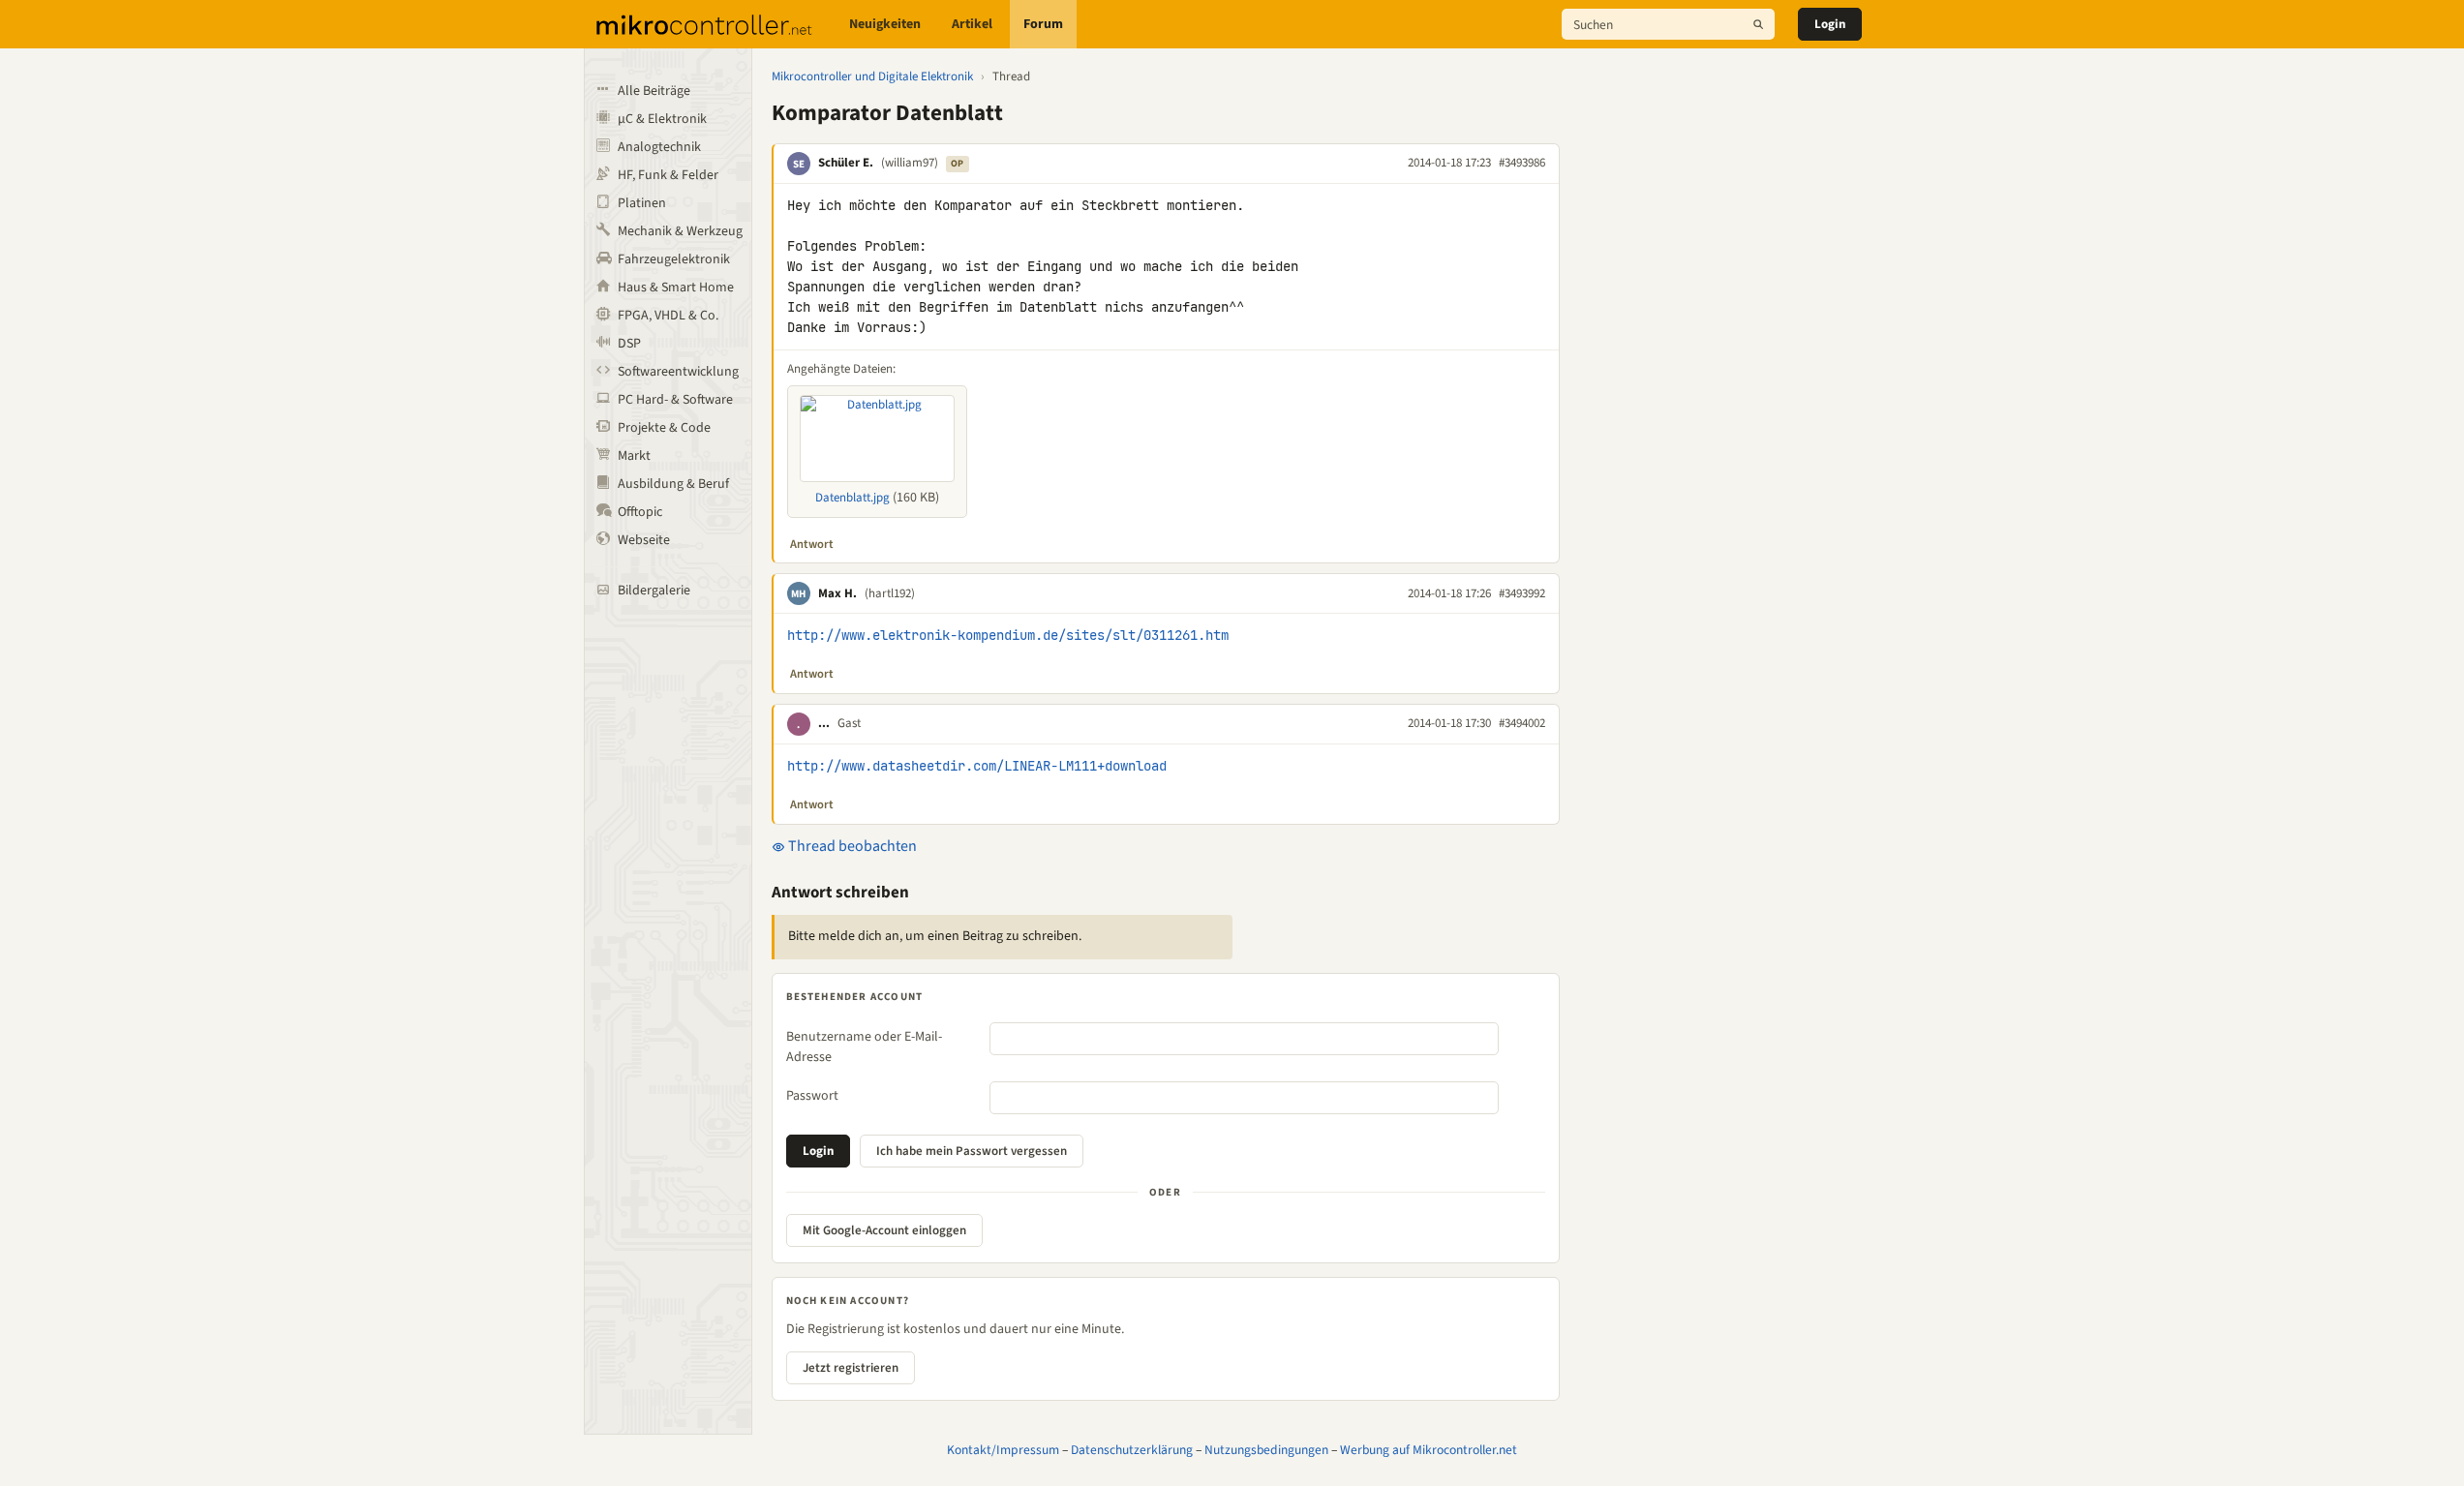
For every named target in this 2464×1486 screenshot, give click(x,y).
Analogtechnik (659, 147)
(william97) (910, 163)
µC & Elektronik (662, 119)
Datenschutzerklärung (1132, 1450)
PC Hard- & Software (675, 400)
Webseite (644, 540)
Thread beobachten (851, 846)
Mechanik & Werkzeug (680, 231)
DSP (629, 344)
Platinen (642, 203)
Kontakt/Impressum (1003, 1450)
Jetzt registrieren (851, 1368)
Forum (1043, 24)
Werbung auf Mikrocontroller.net (1429, 1450)
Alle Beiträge (654, 91)
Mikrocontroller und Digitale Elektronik (872, 76)
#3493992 (1522, 593)
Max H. (837, 593)
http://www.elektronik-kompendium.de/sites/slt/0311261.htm (1008, 635)
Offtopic (640, 512)
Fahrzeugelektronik (674, 259)
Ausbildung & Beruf (673, 484)
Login (1830, 24)
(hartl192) (890, 593)
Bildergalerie (654, 591)
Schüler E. (846, 163)
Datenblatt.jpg (852, 498)
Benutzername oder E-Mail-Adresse (864, 1047)
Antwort (812, 544)
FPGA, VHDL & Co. (668, 316)
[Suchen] (1758, 24)
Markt (634, 456)
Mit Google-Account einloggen (884, 1230)
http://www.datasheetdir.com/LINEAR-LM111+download (977, 766)
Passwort (812, 1096)
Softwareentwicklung (678, 372)
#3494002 (1522, 723)
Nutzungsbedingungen (1266, 1450)
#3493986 (1522, 163)
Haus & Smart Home (676, 288)
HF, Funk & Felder (668, 175)
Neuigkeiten (885, 24)
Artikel (972, 24)
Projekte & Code (664, 428)
